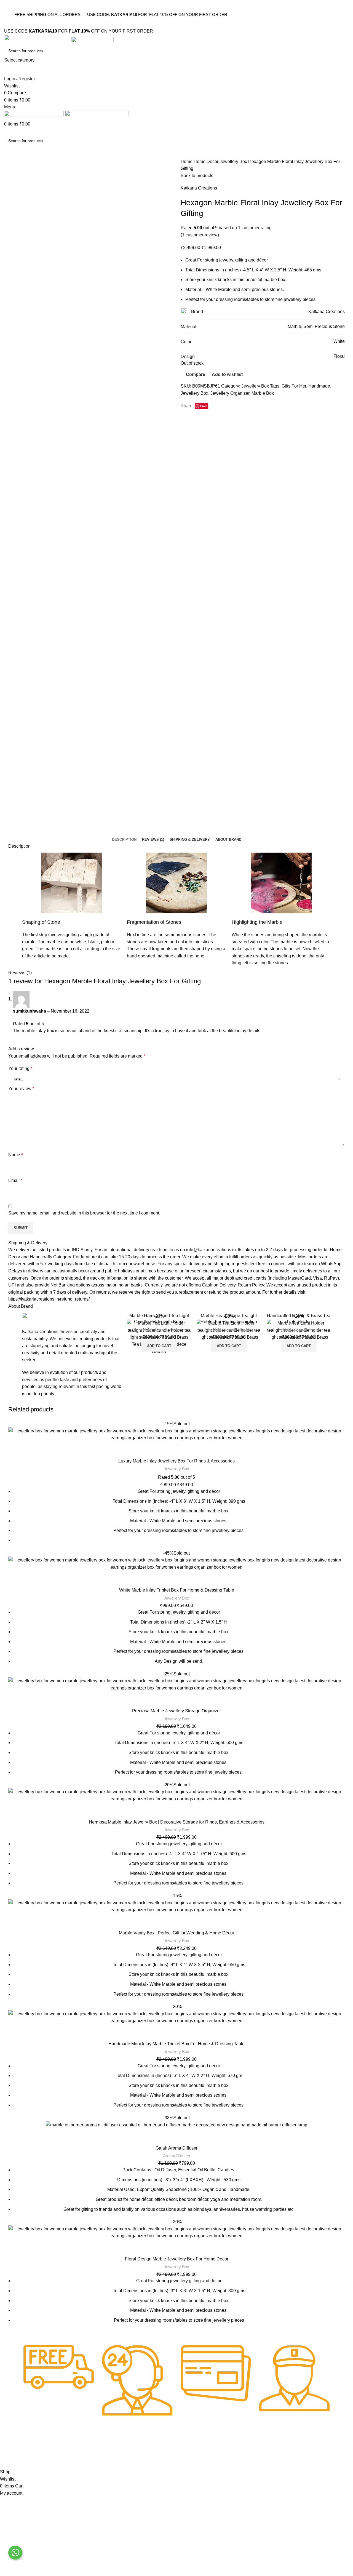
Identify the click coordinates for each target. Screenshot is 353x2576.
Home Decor (207, 161)
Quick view (190, 1334)
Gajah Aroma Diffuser (176, 2148)
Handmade (319, 386)
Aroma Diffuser (177, 2156)
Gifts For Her (294, 386)
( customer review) (200, 235)
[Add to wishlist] (190, 1346)
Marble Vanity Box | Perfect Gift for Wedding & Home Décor (176, 1933)
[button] (159, 1346)
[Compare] (190, 1322)
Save (204, 406)
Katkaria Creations (199, 188)
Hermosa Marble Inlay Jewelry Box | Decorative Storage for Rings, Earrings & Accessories (177, 1822)
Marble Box (263, 393)
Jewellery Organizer (230, 393)
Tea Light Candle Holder (159, 1329)
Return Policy (73, 2448)
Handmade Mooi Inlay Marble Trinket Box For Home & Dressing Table (176, 2044)
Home (187, 161)
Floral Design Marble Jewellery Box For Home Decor (177, 2259)
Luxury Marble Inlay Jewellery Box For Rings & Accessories (176, 1461)
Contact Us (126, 2448)
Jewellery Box (234, 161)
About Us (99, 2448)
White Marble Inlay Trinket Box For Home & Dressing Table (177, 1590)
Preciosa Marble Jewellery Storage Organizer (176, 1711)
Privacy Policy (37, 2448)
